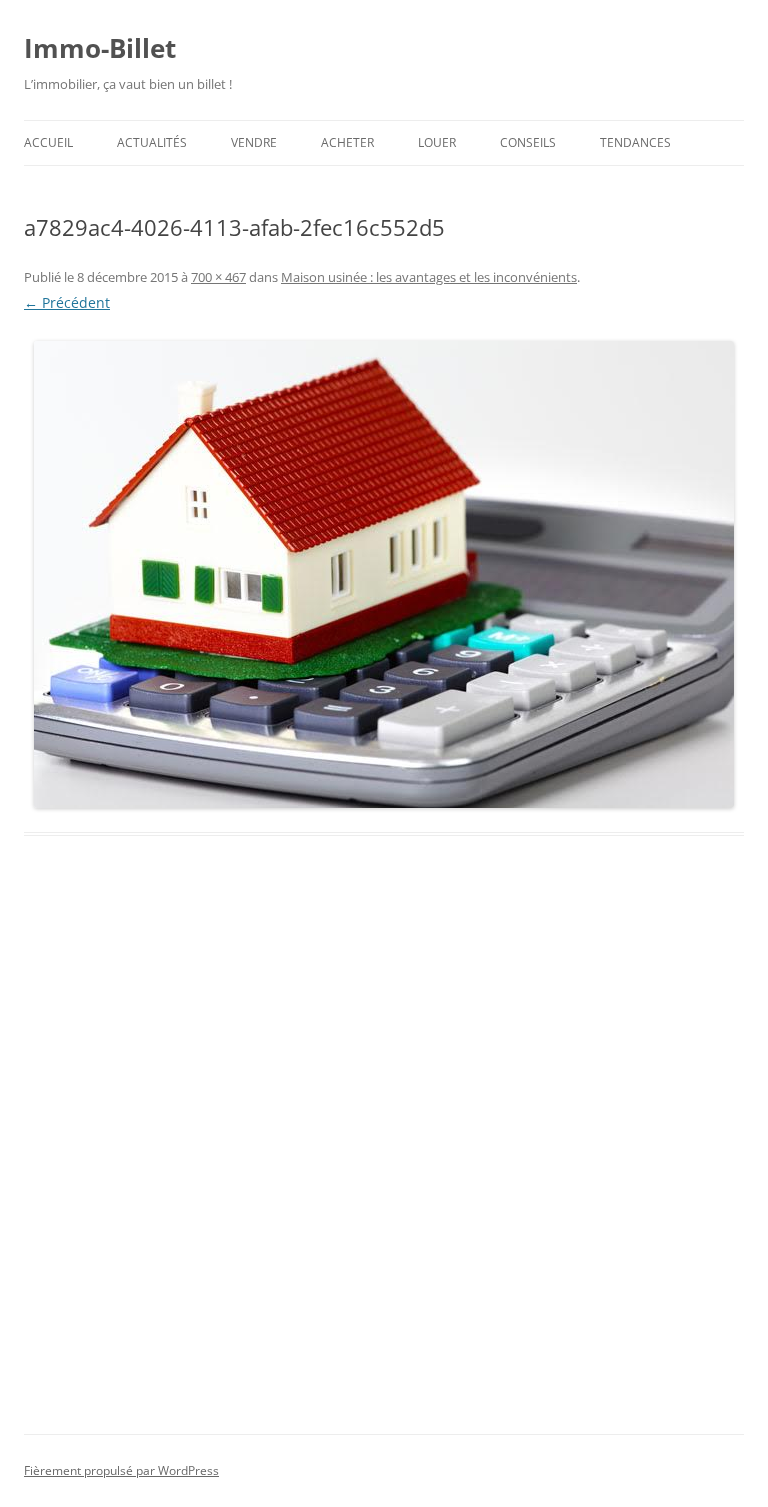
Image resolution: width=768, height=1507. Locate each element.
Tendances (635, 142)
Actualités (152, 142)
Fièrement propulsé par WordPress (121, 1470)
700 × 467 (218, 277)
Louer (437, 142)
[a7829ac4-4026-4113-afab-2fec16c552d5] (384, 574)
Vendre (254, 142)
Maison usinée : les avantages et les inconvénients (429, 277)
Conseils (528, 142)
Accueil (48, 142)
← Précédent (67, 302)
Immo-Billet (100, 48)
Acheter (347, 142)
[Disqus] (384, 1158)
